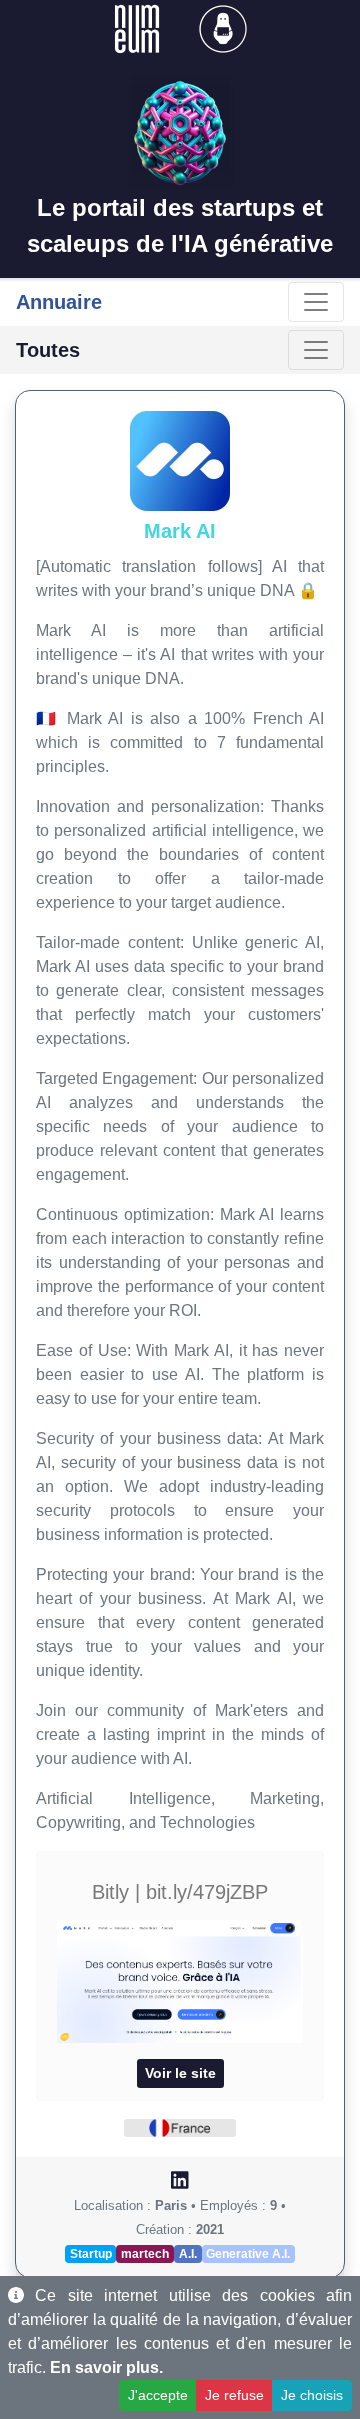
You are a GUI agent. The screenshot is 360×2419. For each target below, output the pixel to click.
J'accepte (158, 2395)
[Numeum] (139, 27)
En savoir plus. (106, 2367)
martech (145, 2254)
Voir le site (180, 2073)
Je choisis (312, 2395)
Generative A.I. (248, 2254)
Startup (91, 2254)
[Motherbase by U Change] (223, 27)
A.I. (188, 2254)
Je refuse (234, 2395)
